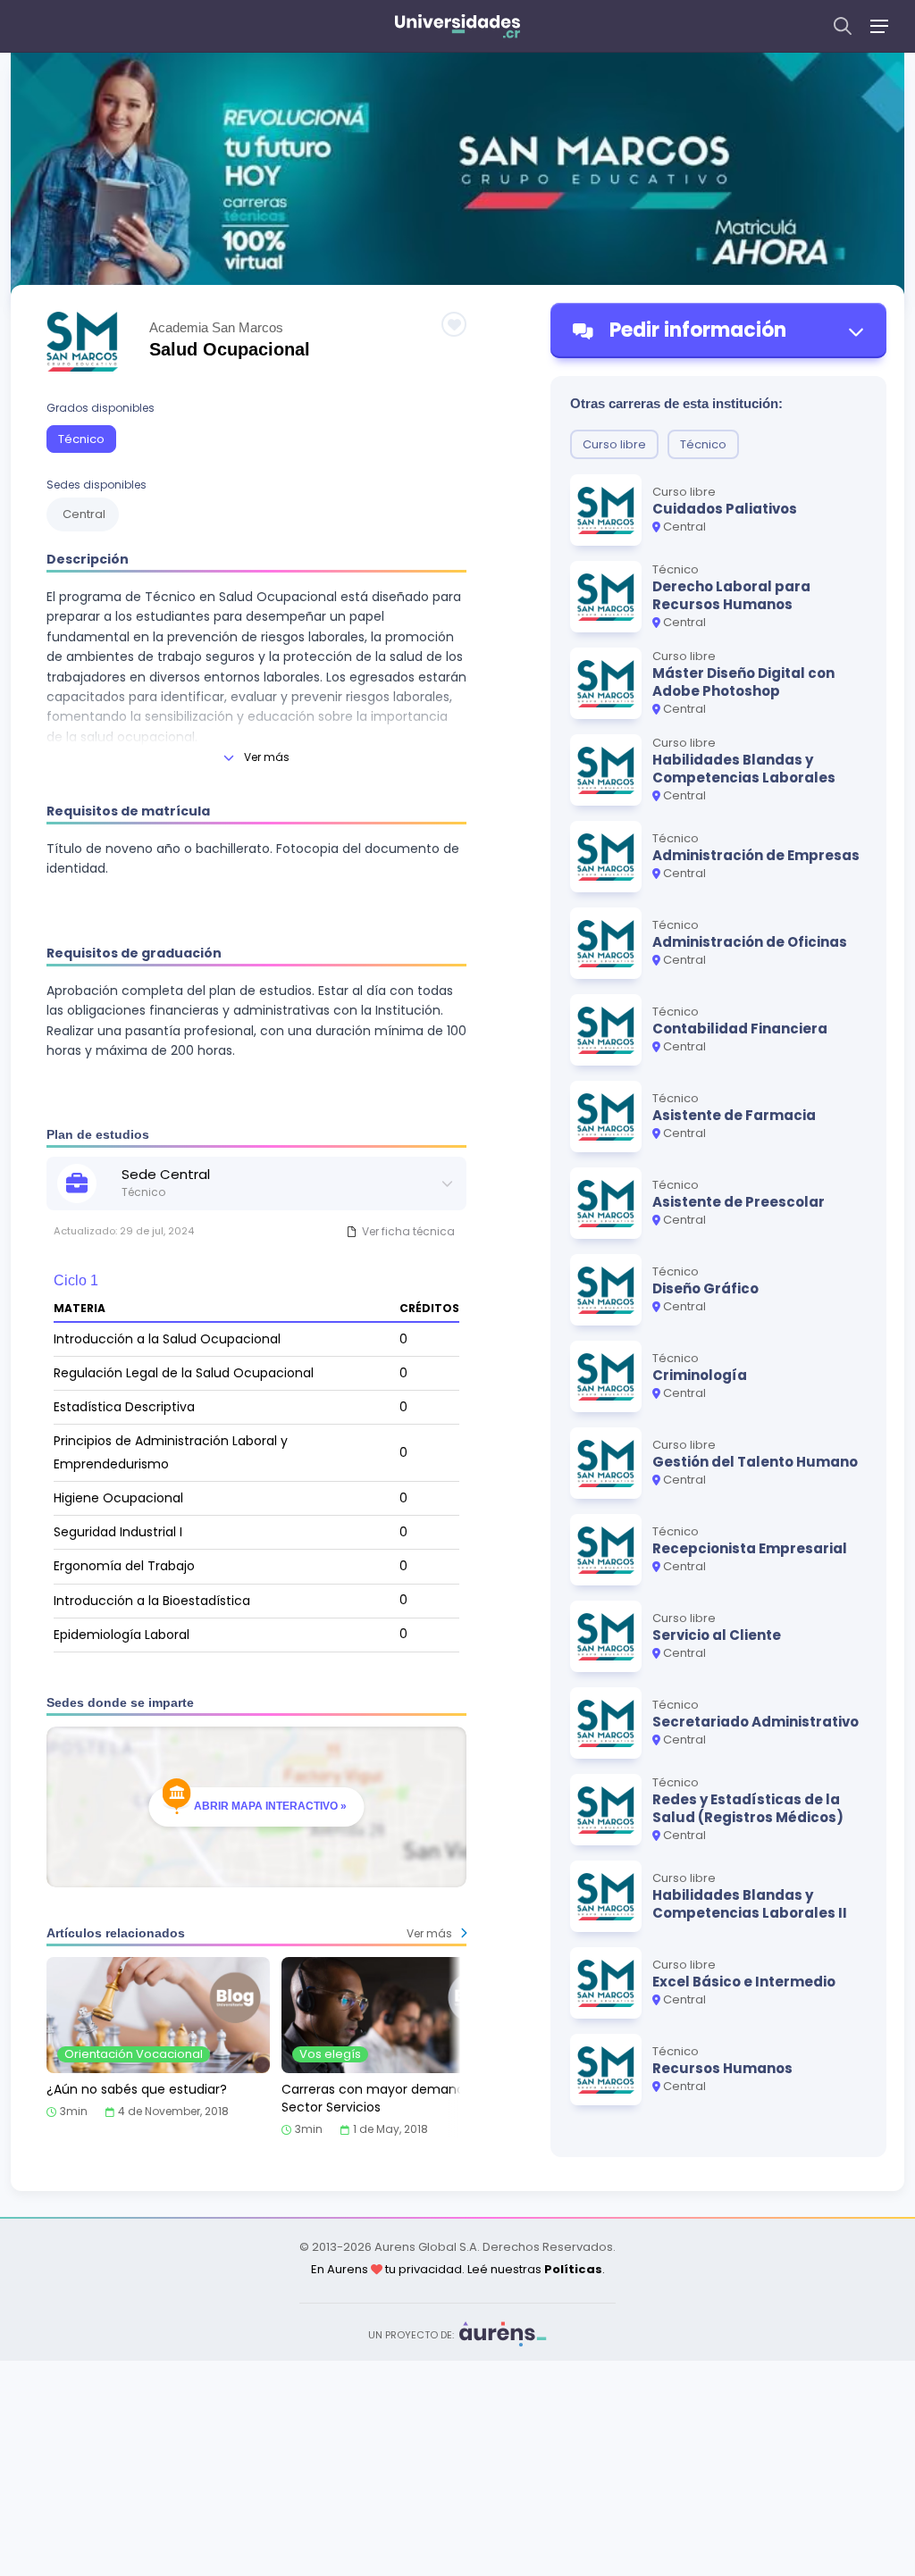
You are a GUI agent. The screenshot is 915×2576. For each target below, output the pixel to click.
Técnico (81, 439)
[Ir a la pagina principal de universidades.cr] (457, 26)
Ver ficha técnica (408, 1231)
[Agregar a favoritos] (454, 324)
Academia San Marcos (216, 327)
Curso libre (614, 444)
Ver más (267, 757)
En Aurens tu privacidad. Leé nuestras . (458, 2269)
